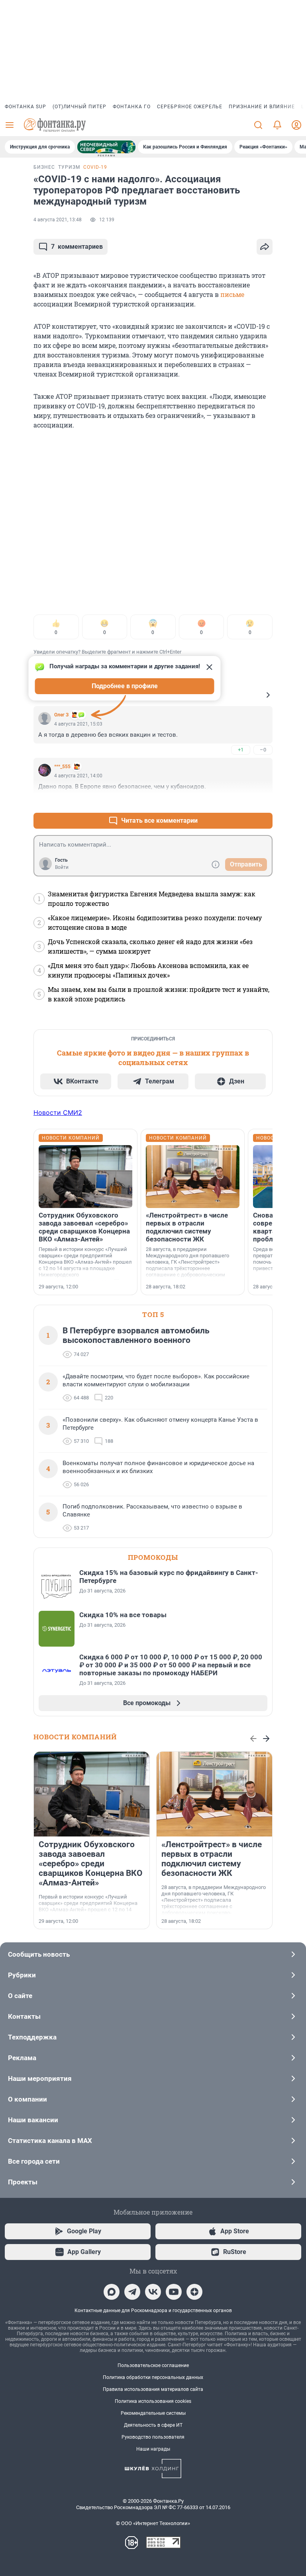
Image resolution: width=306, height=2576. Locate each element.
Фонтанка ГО (132, 107)
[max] (112, 2292)
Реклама (22, 2058)
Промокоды (153, 1557)
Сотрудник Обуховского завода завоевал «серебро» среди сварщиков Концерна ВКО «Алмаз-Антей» (84, 1227)
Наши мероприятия (40, 2078)
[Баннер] (106, 147)
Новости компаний (75, 1737)
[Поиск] (258, 125)
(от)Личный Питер (79, 107)
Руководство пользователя (153, 2437)
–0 (263, 750)
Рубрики (22, 1975)
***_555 (62, 767)
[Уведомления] (277, 125)
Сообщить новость (39, 1954)
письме (232, 294)
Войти (62, 867)
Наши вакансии (33, 2120)
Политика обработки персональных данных (153, 2377)
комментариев (77, 247)
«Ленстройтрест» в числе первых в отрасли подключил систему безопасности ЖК (187, 1227)
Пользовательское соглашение (153, 2365)
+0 (241, 801)
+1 (241, 750)
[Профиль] (296, 125)
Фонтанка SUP (25, 107)
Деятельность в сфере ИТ (153, 2425)
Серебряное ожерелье (190, 107)
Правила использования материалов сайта (153, 2389)
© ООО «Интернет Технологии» (153, 2523)
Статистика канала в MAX (50, 2141)
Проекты (23, 2182)
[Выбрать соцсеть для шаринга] (265, 247)
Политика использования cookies (153, 2401)
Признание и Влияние (262, 107)
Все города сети (34, 2161)
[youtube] (174, 2292)
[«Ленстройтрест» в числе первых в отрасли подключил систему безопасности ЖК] (193, 1177)
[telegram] (132, 2292)
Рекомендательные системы (153, 2413)
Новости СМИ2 (58, 1112)
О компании (27, 2099)
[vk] (153, 2292)
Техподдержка (32, 2037)
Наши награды (153, 2449)
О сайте (20, 1996)
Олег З (61, 715)
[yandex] (194, 2292)
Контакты (24, 2016)
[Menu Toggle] (10, 125)
